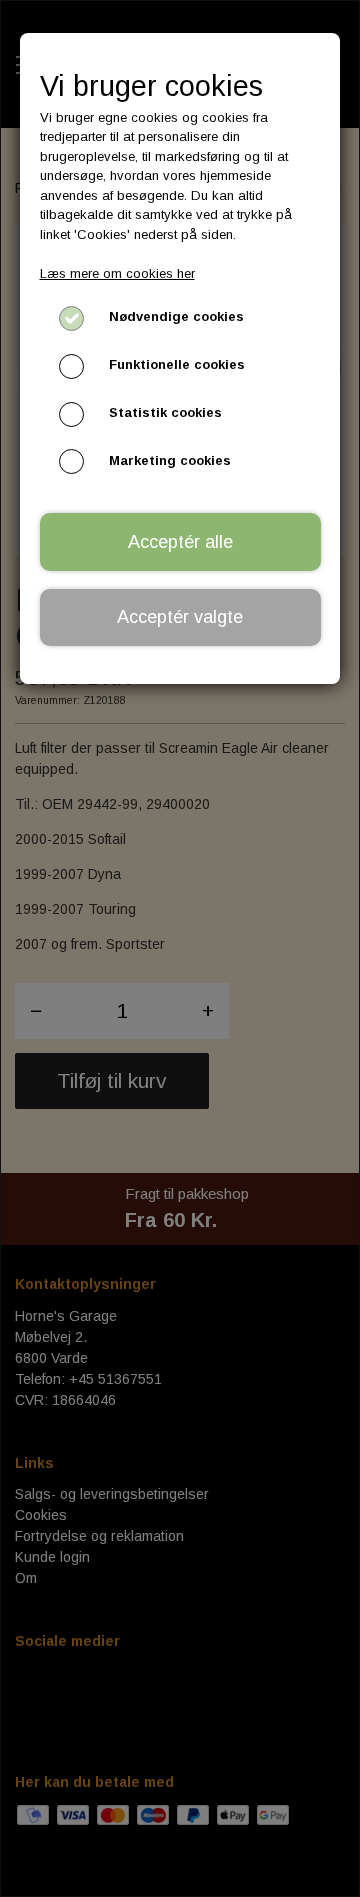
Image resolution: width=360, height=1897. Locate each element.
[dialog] (180, 948)
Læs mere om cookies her (117, 273)
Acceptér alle (180, 542)
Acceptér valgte (180, 617)
